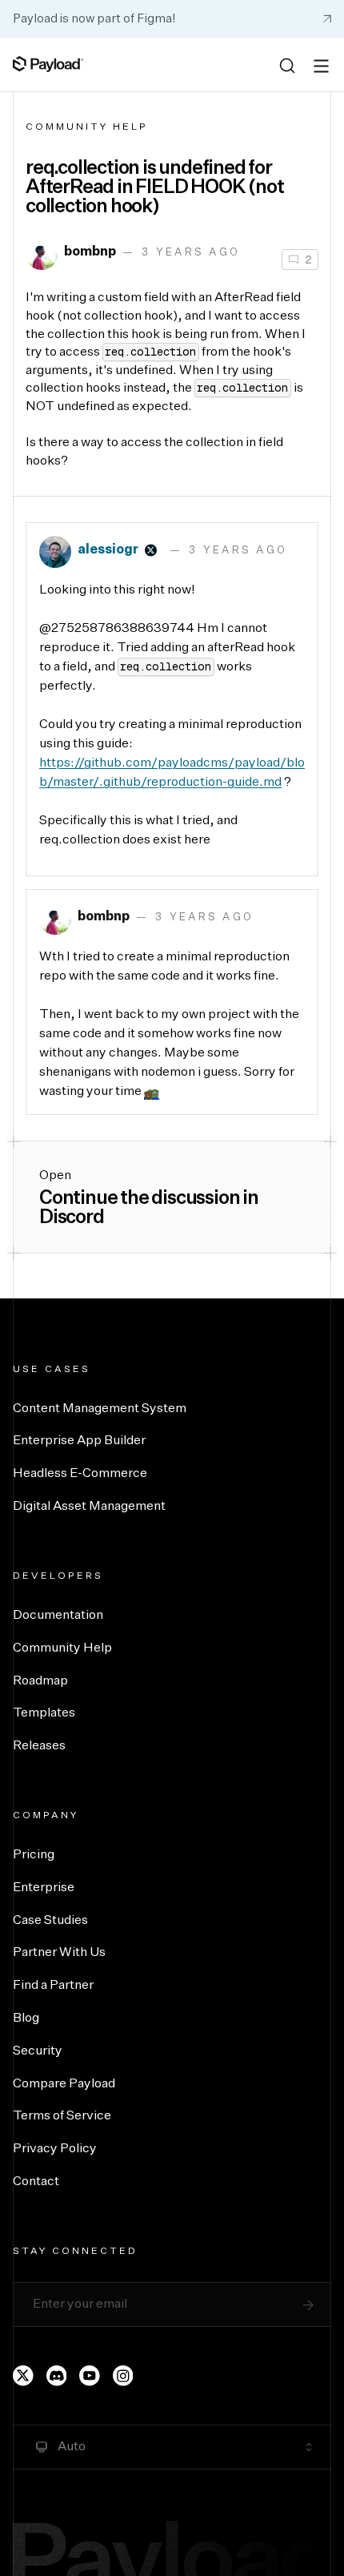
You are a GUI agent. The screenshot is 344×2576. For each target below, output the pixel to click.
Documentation (58, 1616)
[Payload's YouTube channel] (90, 2376)
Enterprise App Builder (79, 1441)
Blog (26, 2019)
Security (38, 2051)
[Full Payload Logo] (48, 64)
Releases (39, 1746)
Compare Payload (64, 2084)
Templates (44, 1713)
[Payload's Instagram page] (123, 2376)
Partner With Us (59, 1953)
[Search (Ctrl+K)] (287, 66)
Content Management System (100, 1409)
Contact (36, 2182)
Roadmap (40, 1681)
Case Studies (50, 1921)
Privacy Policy (55, 2149)
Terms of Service (62, 2116)
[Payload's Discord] (57, 2376)
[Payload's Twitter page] (23, 2376)
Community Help (87, 127)
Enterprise (44, 1888)
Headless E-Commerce (80, 1474)
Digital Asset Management (89, 1507)
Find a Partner (53, 1986)
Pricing (34, 1855)
